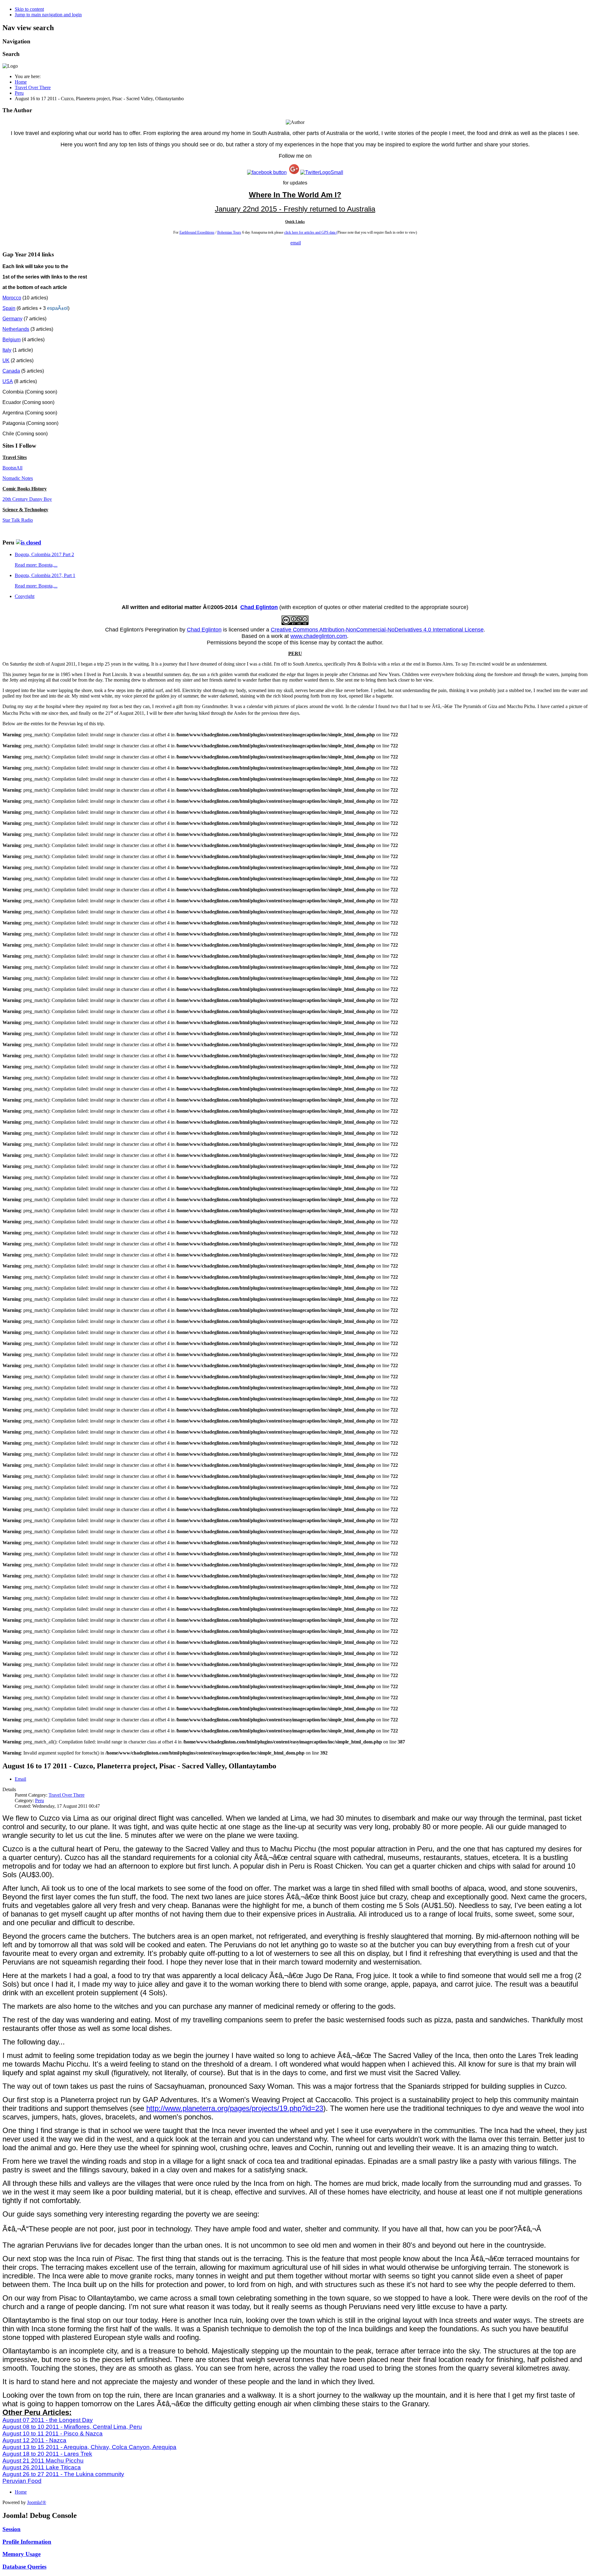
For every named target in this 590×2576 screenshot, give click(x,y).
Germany (12, 319)
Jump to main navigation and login (48, 15)
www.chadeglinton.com (319, 636)
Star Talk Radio (18, 520)
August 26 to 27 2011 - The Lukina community (63, 2474)
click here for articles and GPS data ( (311, 232)
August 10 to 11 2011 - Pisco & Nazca (53, 2434)
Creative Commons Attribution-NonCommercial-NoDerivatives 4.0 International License (377, 630)
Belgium (12, 340)
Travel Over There (67, 1795)
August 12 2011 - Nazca (34, 2440)
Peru (39, 1800)
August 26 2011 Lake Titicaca (42, 2467)
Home (21, 2492)
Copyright (25, 596)
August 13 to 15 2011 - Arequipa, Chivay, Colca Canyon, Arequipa (89, 2447)
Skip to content (29, 9)
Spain (9, 308)
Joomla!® (37, 2502)
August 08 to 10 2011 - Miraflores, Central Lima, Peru (72, 2427)
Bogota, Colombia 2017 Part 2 (44, 554)
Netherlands (16, 329)
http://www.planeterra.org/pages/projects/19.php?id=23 (235, 2108)
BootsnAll (12, 468)
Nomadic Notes (18, 478)
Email (20, 1779)
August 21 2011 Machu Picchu (43, 2461)
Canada (11, 371)
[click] (29, 542)
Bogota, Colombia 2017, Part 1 (45, 575)
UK (6, 360)
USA (8, 381)
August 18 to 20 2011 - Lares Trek (47, 2454)
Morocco (12, 298)
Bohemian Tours (229, 232)
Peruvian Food (22, 2481)
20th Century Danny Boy (27, 499)
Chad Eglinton (259, 607)
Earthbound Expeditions (197, 232)
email (296, 243)
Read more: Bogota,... (36, 565)
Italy (7, 350)
